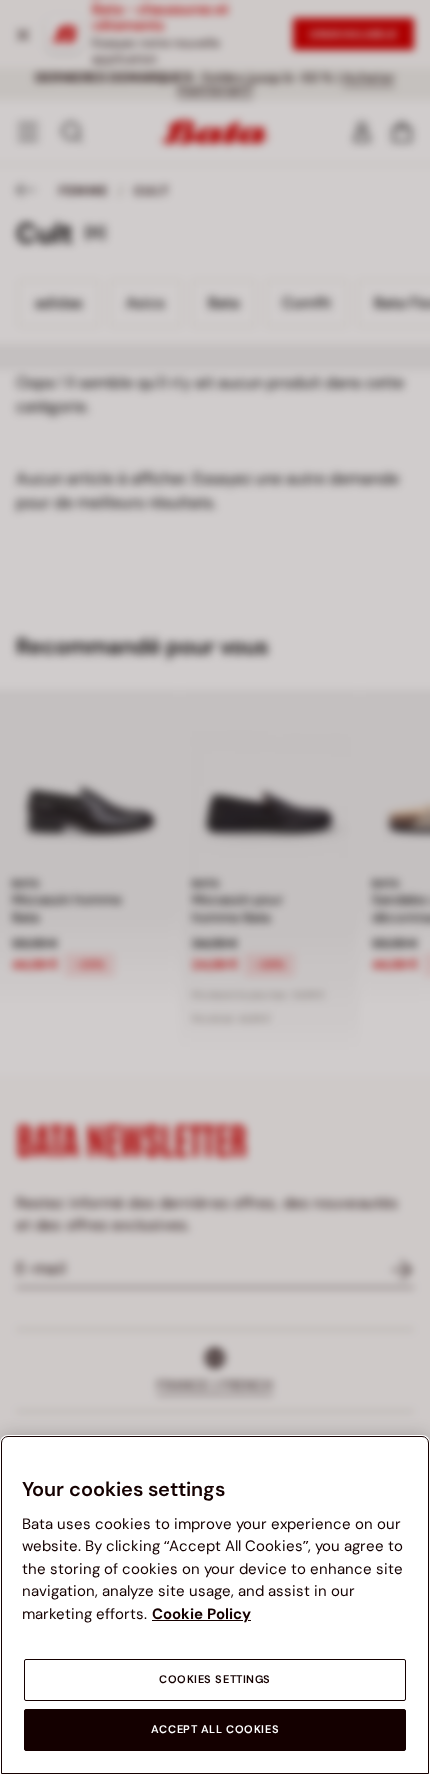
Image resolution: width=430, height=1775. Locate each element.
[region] (215, 1605)
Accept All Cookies (215, 1729)
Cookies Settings (215, 1679)
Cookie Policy (201, 1614)
